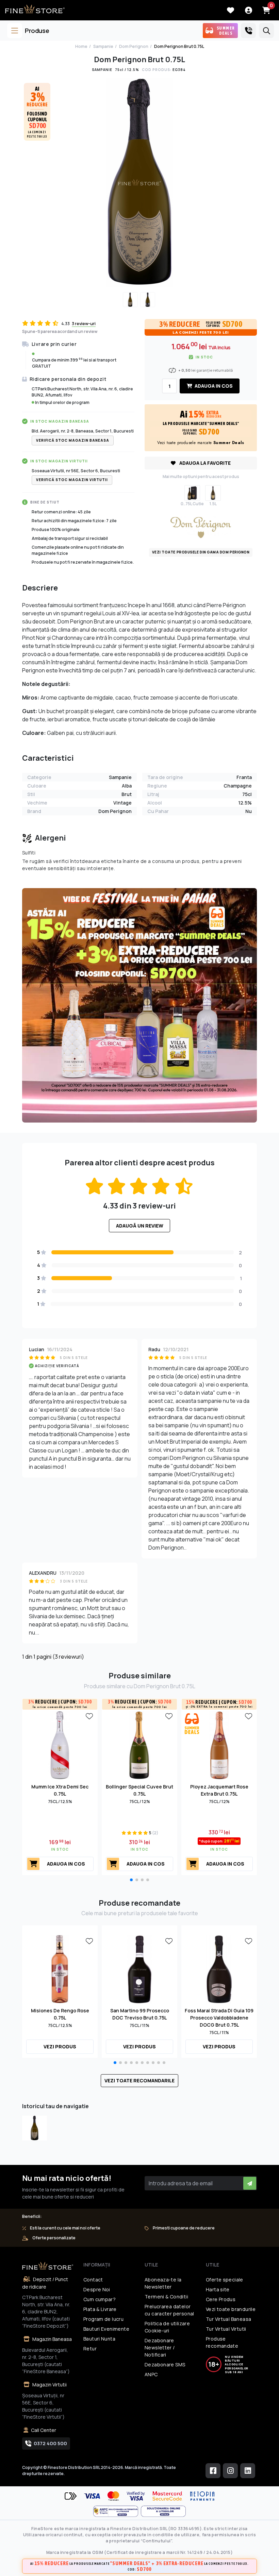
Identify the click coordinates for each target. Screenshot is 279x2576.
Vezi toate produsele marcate (201, 443)
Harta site (218, 2289)
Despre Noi (97, 2289)
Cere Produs (221, 2299)
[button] (131, 1880)
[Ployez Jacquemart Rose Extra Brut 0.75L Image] (219, 1745)
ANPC (151, 2374)
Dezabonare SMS (165, 2365)
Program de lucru (103, 2319)
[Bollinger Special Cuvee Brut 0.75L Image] (139, 1745)
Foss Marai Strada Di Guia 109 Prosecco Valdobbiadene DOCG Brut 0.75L (219, 2018)
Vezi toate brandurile (231, 2309)
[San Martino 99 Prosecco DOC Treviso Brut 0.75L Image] (139, 1969)
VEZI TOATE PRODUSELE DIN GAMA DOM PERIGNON (201, 552)
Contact (93, 2280)
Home (81, 46)
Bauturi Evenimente (106, 2329)
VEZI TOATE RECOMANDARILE (139, 2080)
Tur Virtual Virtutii (226, 2329)
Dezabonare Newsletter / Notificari (160, 2348)
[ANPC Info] (117, 2511)
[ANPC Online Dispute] (163, 2511)
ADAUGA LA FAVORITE (204, 463)
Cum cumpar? (100, 2299)
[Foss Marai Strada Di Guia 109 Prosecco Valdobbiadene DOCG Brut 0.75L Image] (219, 1969)
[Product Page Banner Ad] (139, 1005)
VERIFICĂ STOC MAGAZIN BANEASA (73, 440)
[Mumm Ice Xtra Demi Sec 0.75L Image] (60, 1745)
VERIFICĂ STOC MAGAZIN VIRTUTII (72, 480)
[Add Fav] (89, 1716)
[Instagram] (230, 2471)
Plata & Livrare (100, 2309)
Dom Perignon (134, 46)
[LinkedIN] (248, 2471)
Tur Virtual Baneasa (228, 2319)
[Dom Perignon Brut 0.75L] (35, 2128)
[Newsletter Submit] (250, 2183)
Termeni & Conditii (166, 2297)
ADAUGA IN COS (213, 386)
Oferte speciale (225, 2280)
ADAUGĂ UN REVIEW (140, 1226)
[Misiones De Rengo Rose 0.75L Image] (60, 1969)
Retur (90, 2349)
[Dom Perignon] (201, 527)
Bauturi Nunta (99, 2339)
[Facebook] (213, 2471)
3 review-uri (84, 324)
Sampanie (103, 46)
